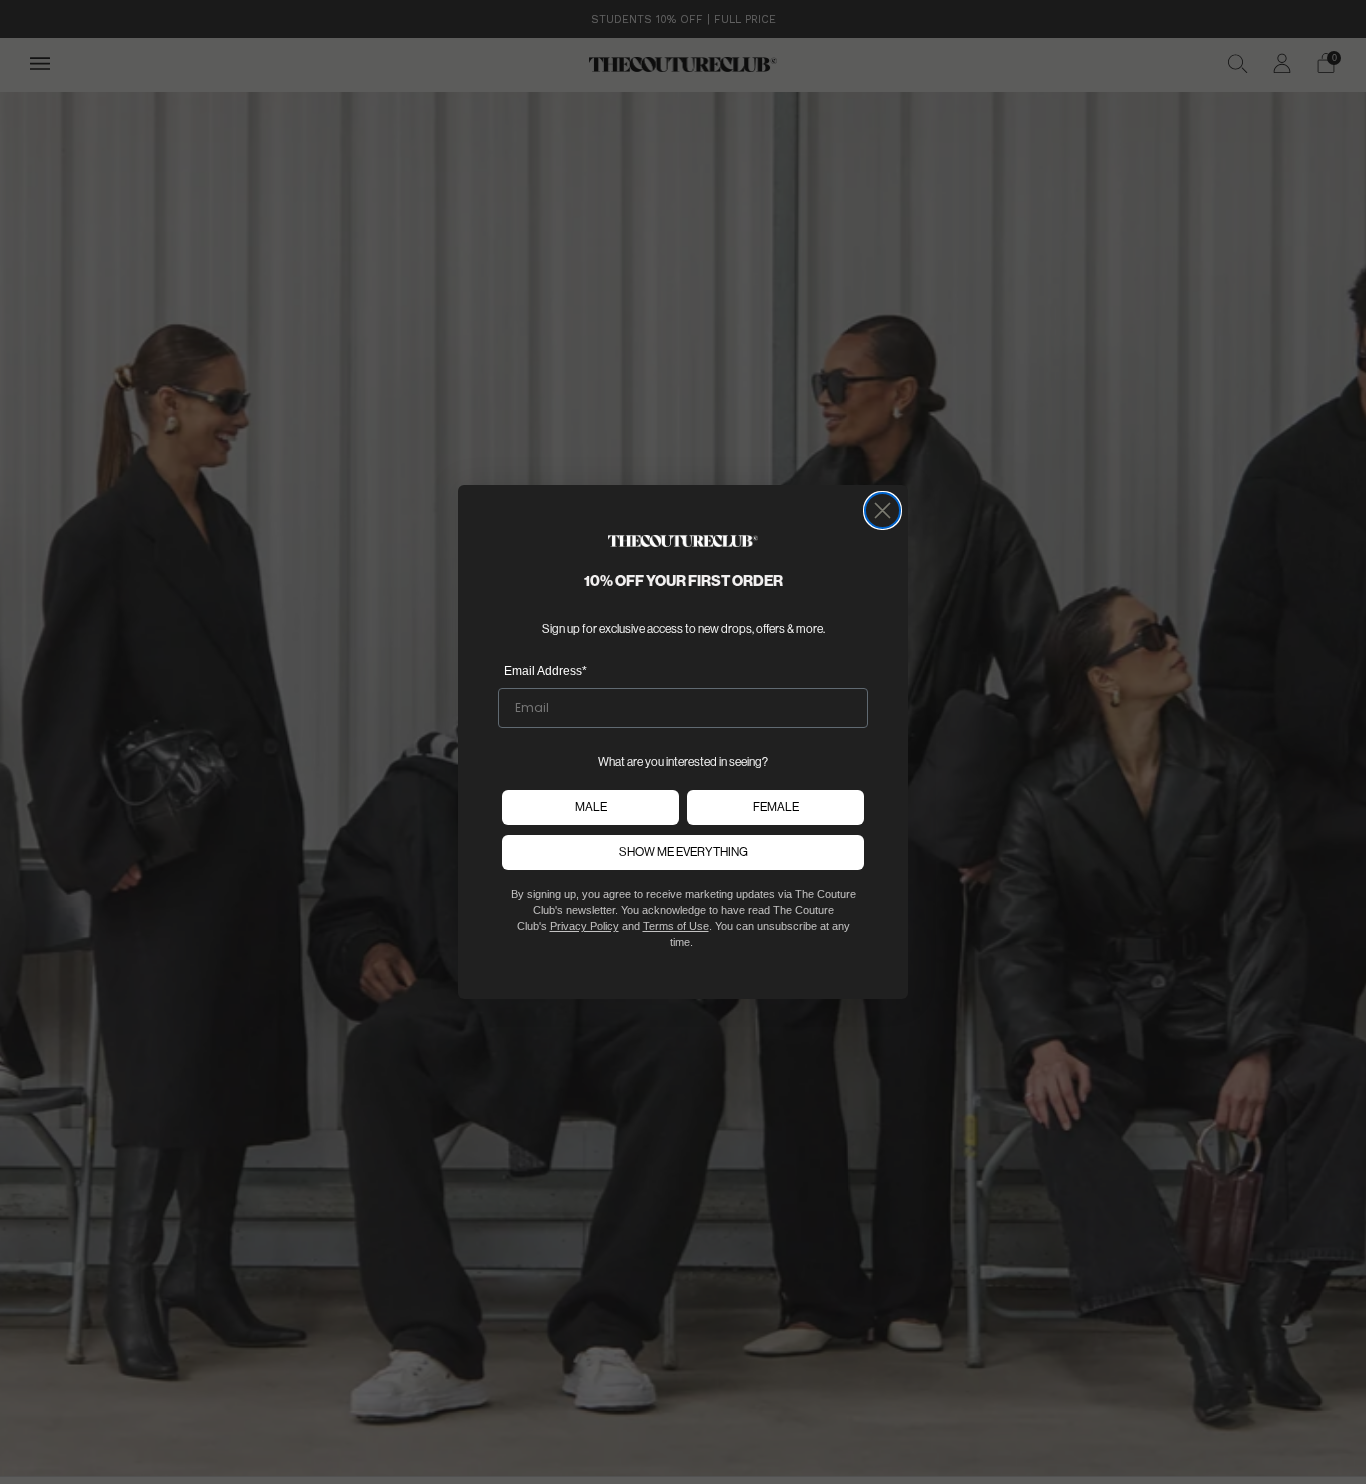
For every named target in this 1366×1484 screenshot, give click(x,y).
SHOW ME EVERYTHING (683, 851)
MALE (591, 806)
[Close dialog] (882, 510)
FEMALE (776, 806)
